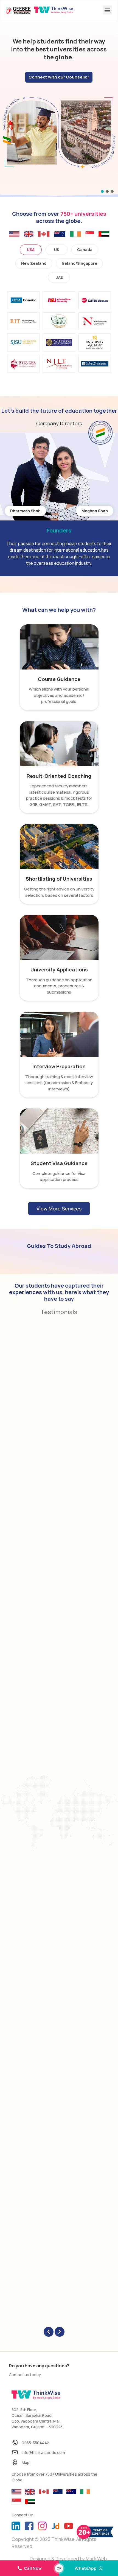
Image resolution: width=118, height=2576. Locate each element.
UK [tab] (57, 250)
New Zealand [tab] (34, 263)
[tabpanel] (59, 334)
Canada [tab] (85, 250)
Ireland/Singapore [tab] (79, 263)
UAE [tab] (59, 277)
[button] (107, 10)
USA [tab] (31, 250)
